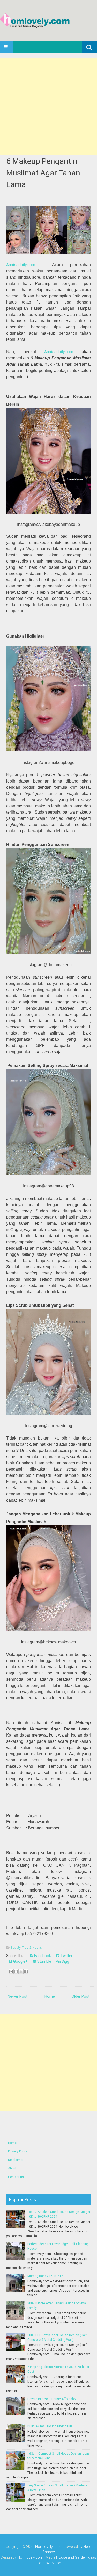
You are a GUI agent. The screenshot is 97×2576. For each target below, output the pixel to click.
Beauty (16, 1948)
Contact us (16, 2177)
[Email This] (11, 1972)
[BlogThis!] (16, 1972)
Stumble (44, 1961)
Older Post (81, 1996)
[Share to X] (21, 1972)
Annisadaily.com (21, 265)
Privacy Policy (18, 2151)
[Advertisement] (48, 107)
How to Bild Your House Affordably (52, 2399)
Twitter (66, 1956)
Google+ (20, 1961)
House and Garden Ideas (76, 2557)
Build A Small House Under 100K (51, 2426)
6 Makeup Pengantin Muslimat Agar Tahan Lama (43, 173)
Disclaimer (16, 2160)
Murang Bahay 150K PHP (45, 2276)
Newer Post (17, 1996)
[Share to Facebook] (26, 1972)
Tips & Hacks (32, 1948)
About (12, 2168)
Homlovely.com (48, 2547)
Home (50, 1996)
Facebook (42, 1956)
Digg (65, 1961)
